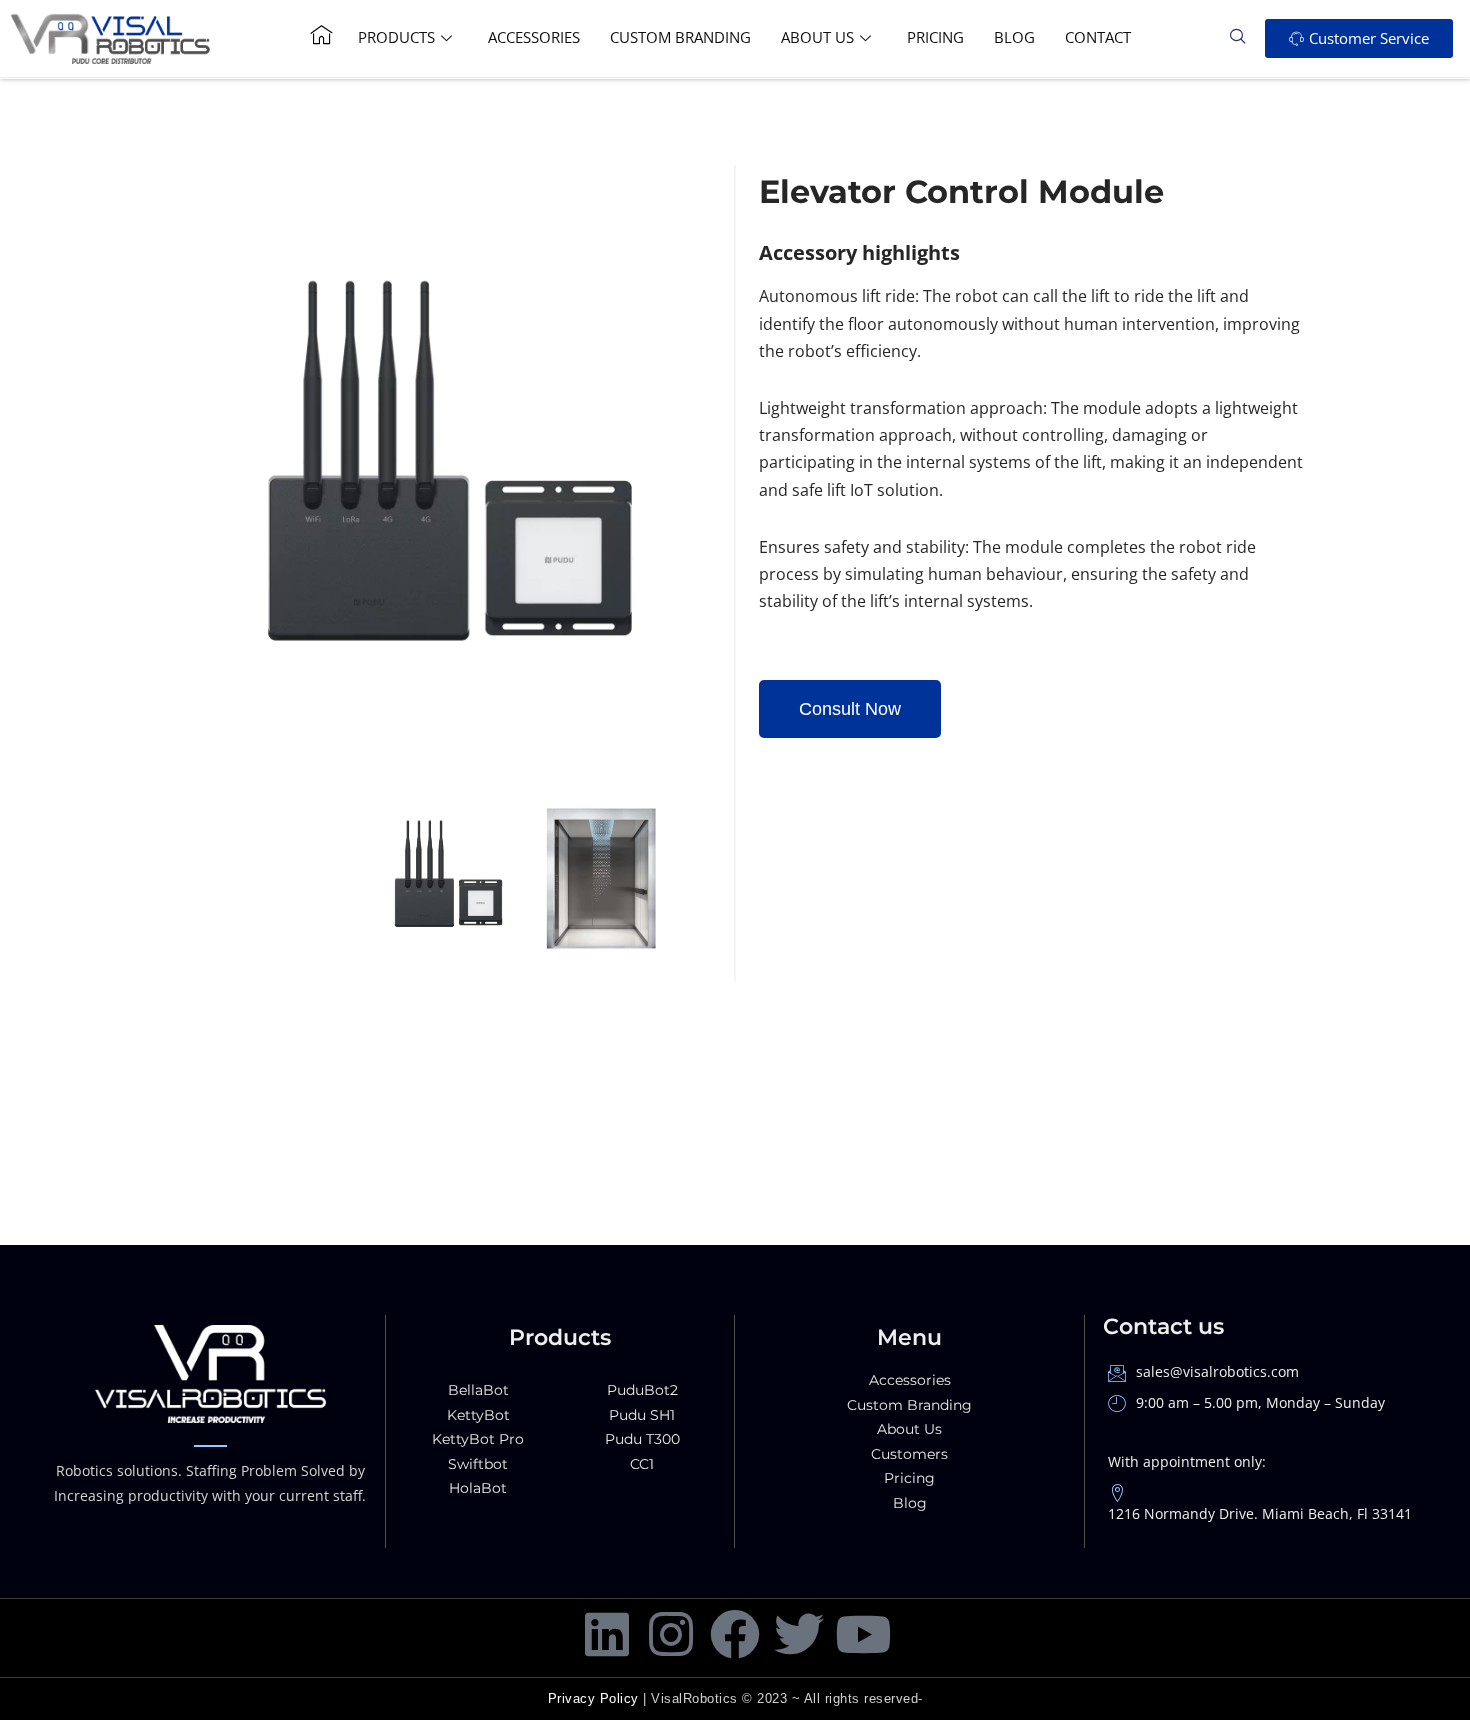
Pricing (935, 37)
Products (396, 37)
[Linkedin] (607, 1634)
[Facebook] (735, 1634)
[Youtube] (863, 1634)
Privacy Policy (593, 1698)
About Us (817, 37)
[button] (1245, 38)
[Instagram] (671, 1634)
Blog (1014, 37)
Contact (1098, 37)
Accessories (534, 37)
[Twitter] (799, 1634)
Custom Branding (680, 37)
